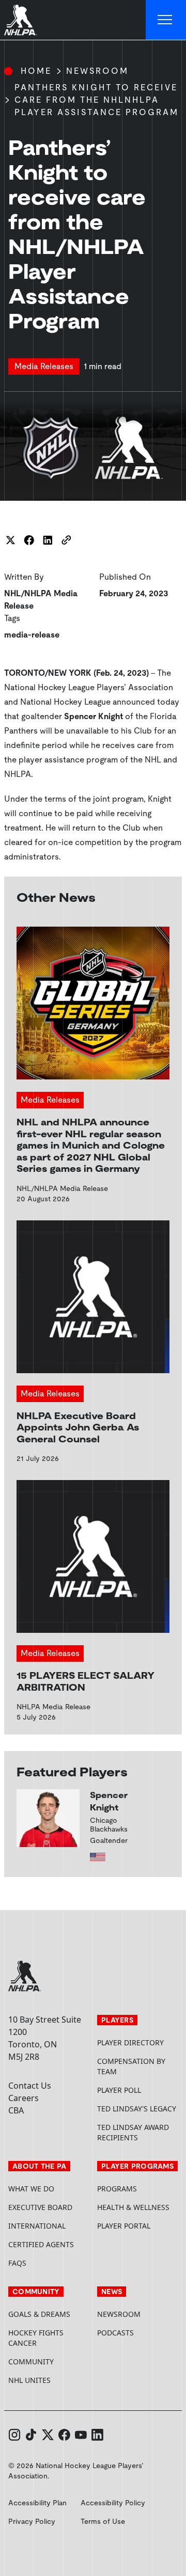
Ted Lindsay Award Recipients (133, 2132)
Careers (24, 2098)
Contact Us (30, 2086)
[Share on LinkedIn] (48, 540)
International (37, 2226)
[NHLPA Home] (21, 20)
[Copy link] (66, 540)
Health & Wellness (133, 2207)
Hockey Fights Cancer (36, 2338)
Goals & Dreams (39, 2314)
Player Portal (137, 2226)
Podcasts (115, 2333)
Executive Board (40, 2207)
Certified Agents (41, 2244)
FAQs (17, 2263)
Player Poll (119, 2090)
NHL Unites (49, 2380)
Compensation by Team (131, 2066)
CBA (16, 2110)
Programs (117, 2189)
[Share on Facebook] (29, 540)
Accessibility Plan (37, 2503)
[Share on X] (10, 540)
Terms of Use (103, 2521)
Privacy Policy (32, 2521)
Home (36, 71)
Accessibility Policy (113, 2503)
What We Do (31, 2189)
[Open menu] (166, 20)
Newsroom (97, 71)
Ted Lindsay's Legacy (137, 2109)
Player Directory (130, 2042)
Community (31, 2362)
